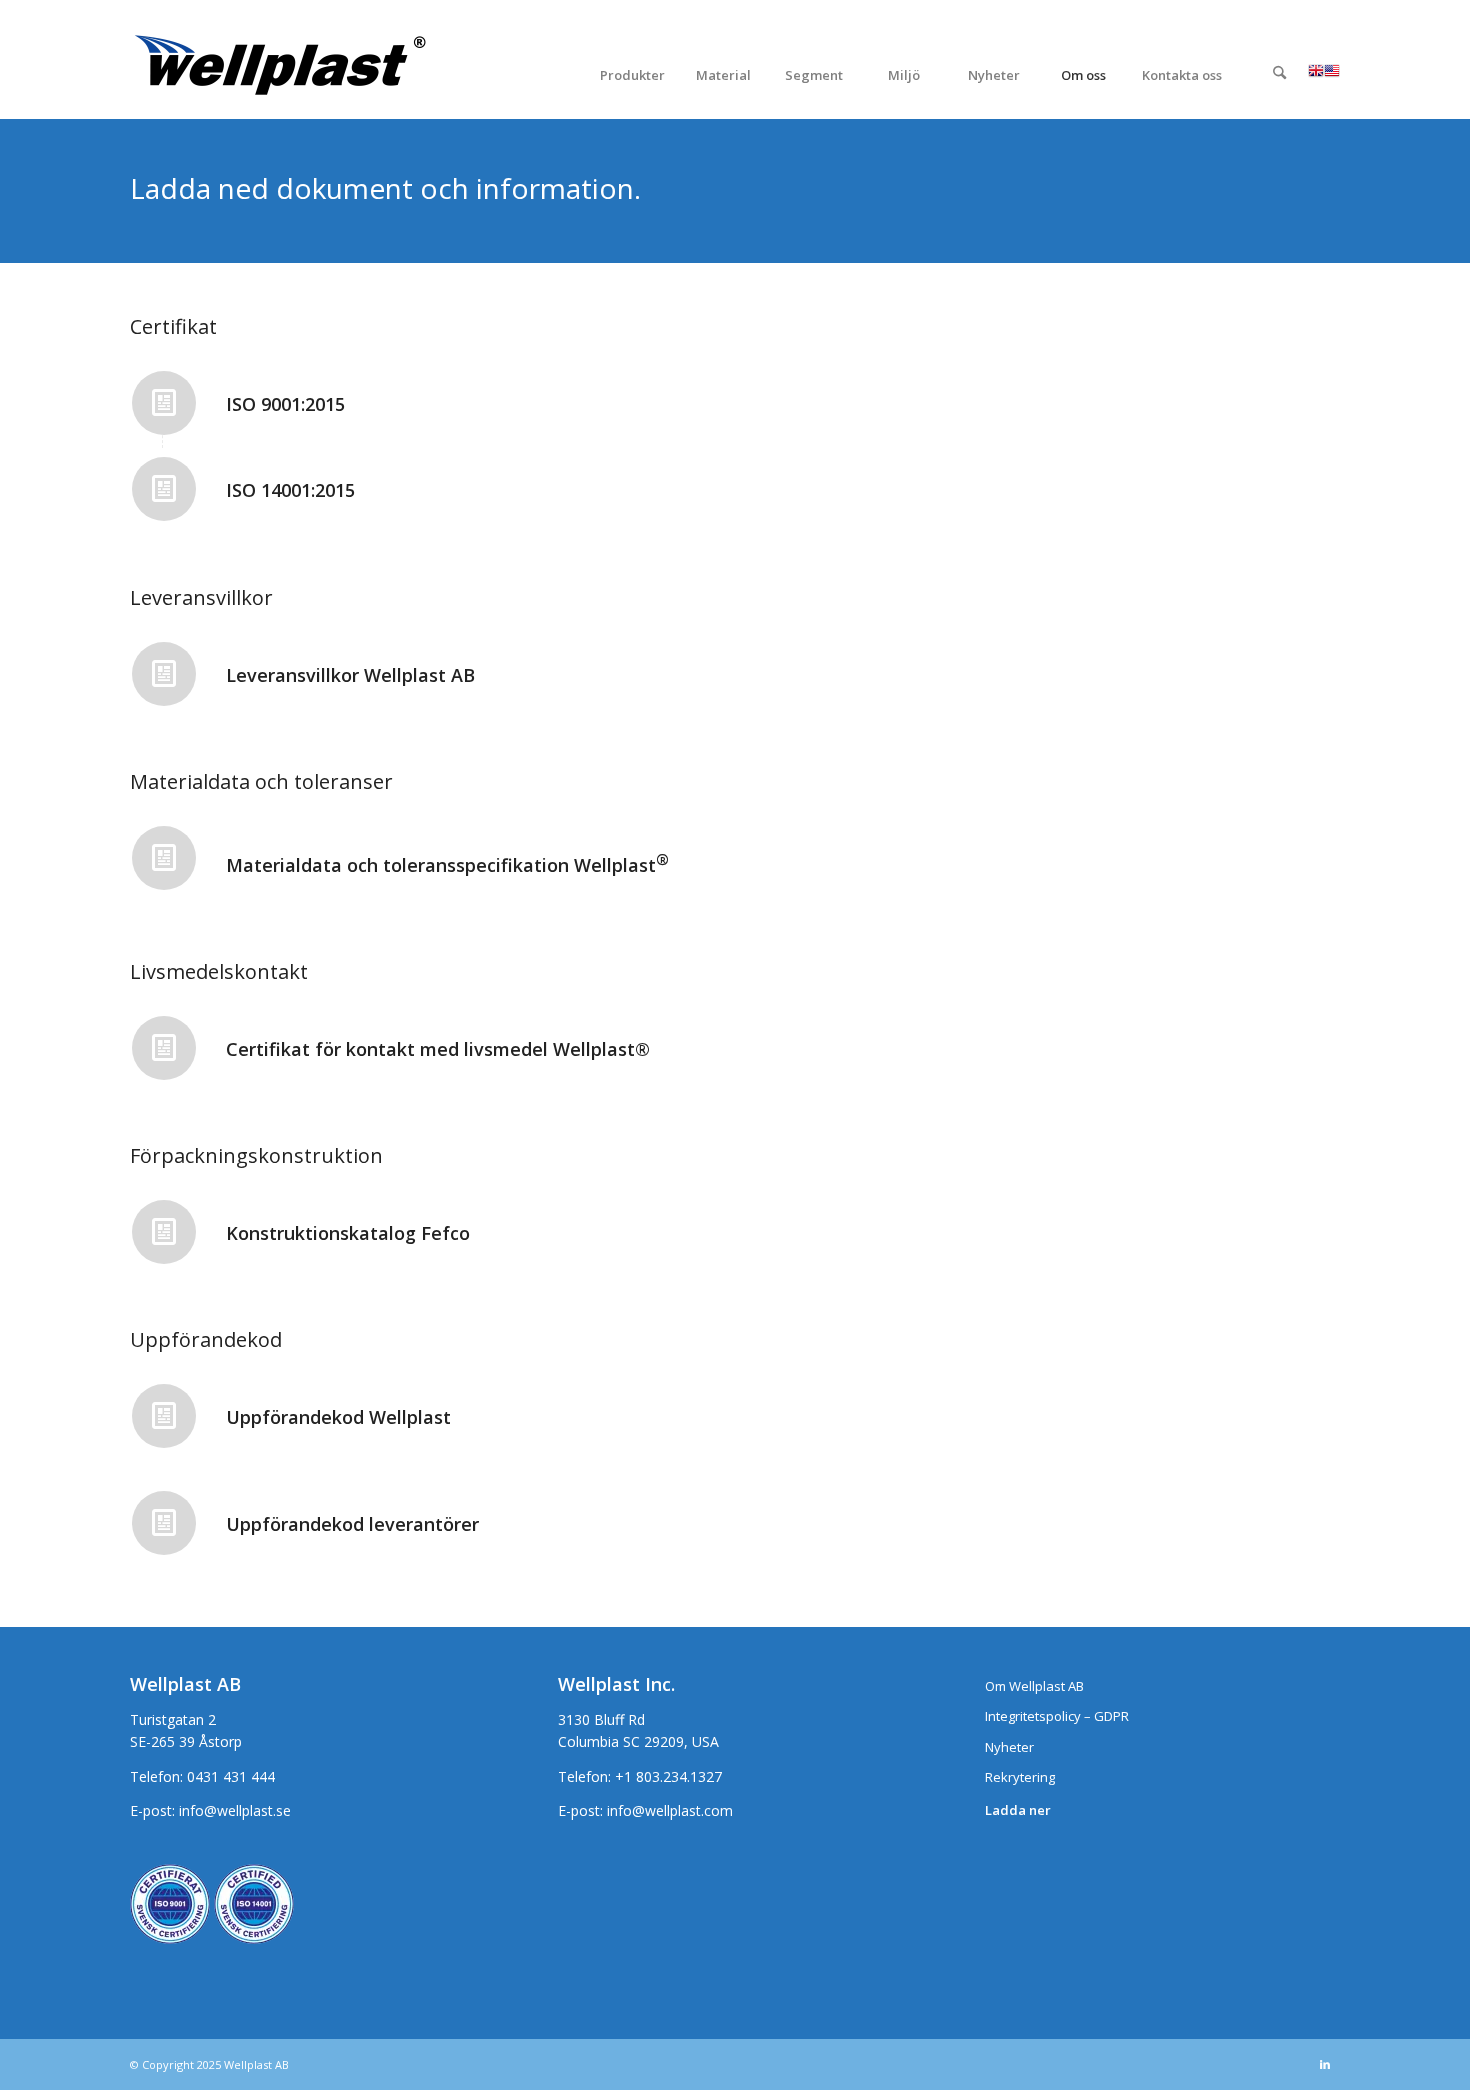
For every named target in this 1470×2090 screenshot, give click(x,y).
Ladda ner (1018, 1810)
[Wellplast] (280, 74)
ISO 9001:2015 (285, 404)
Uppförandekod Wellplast (338, 1417)
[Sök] (1280, 75)
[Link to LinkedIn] (1325, 2064)
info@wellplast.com (670, 1810)
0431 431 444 (231, 1776)
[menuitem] (632, 74)
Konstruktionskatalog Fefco (348, 1233)
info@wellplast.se (235, 1810)
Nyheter (1009, 1747)
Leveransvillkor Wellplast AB (350, 675)
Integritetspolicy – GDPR (1057, 1716)
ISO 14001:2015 (290, 490)
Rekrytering (1020, 1777)
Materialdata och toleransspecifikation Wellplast (447, 865)
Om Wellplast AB (1034, 1686)
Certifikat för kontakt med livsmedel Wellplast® (438, 1049)
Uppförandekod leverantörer (352, 1524)
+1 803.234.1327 (668, 1776)
